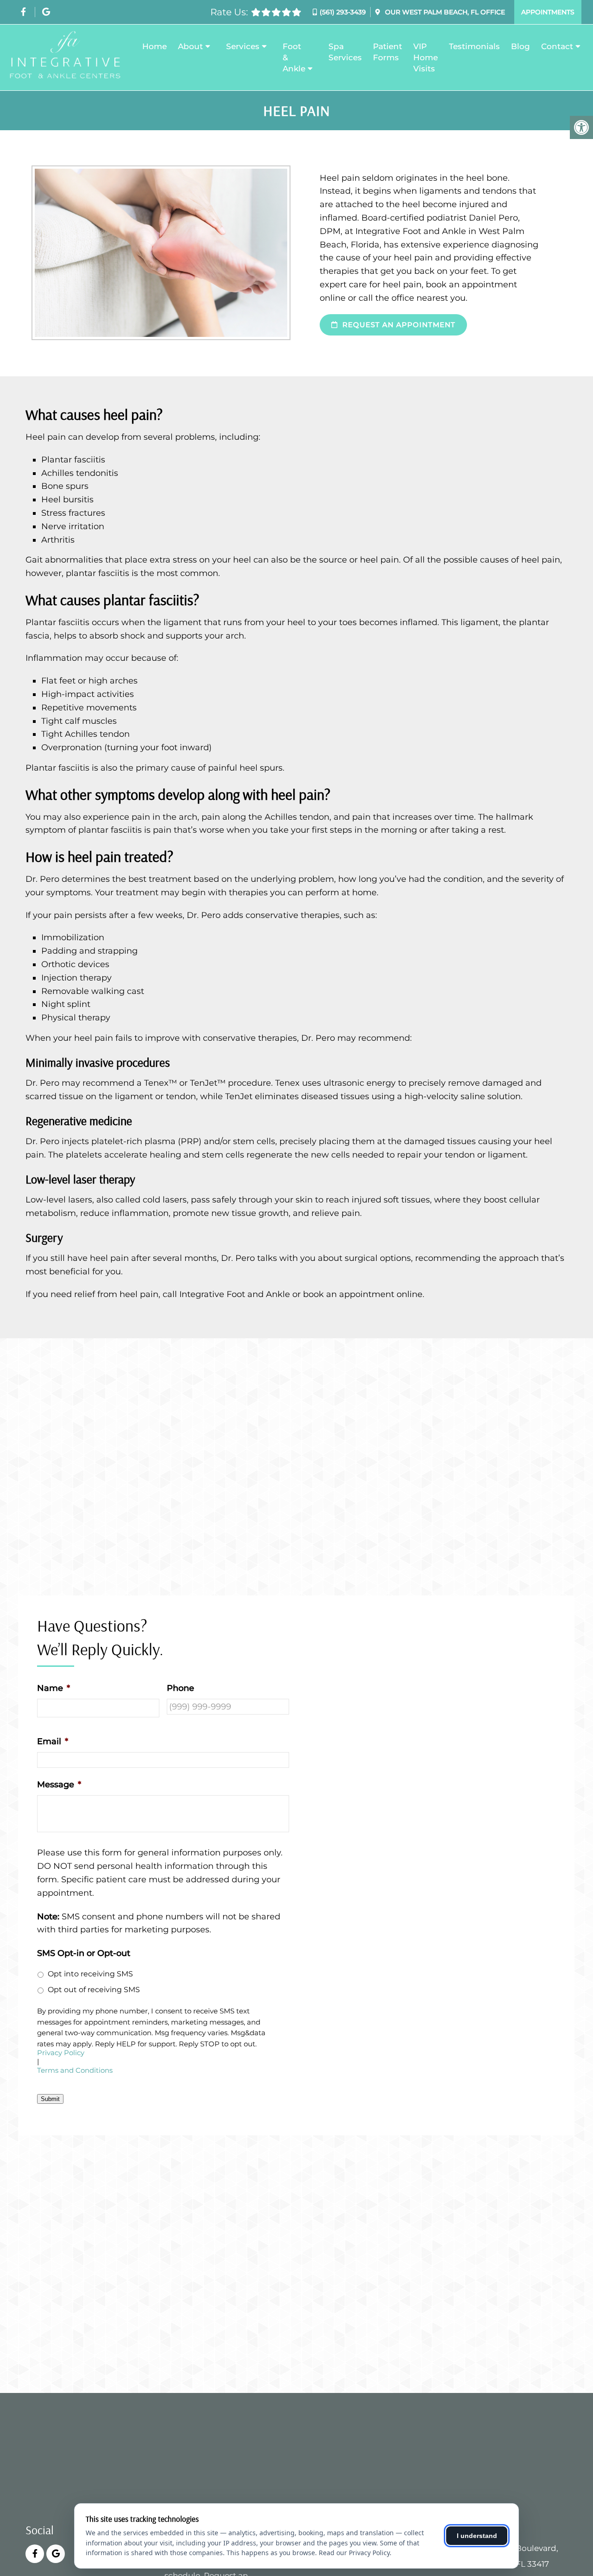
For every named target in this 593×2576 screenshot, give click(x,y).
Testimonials (474, 46)
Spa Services (345, 52)
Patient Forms (388, 52)
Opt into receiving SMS (90, 1974)
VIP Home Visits (426, 57)
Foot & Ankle (294, 57)
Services (243, 46)
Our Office (444, 12)
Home (155, 46)
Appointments (548, 12)
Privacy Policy (61, 2053)
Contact (557, 46)
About (190, 46)
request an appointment (398, 325)
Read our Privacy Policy (354, 2553)
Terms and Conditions (75, 2071)
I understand (477, 2536)
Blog (520, 46)
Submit (50, 2099)
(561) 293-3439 (343, 12)
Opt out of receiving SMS (94, 1990)
